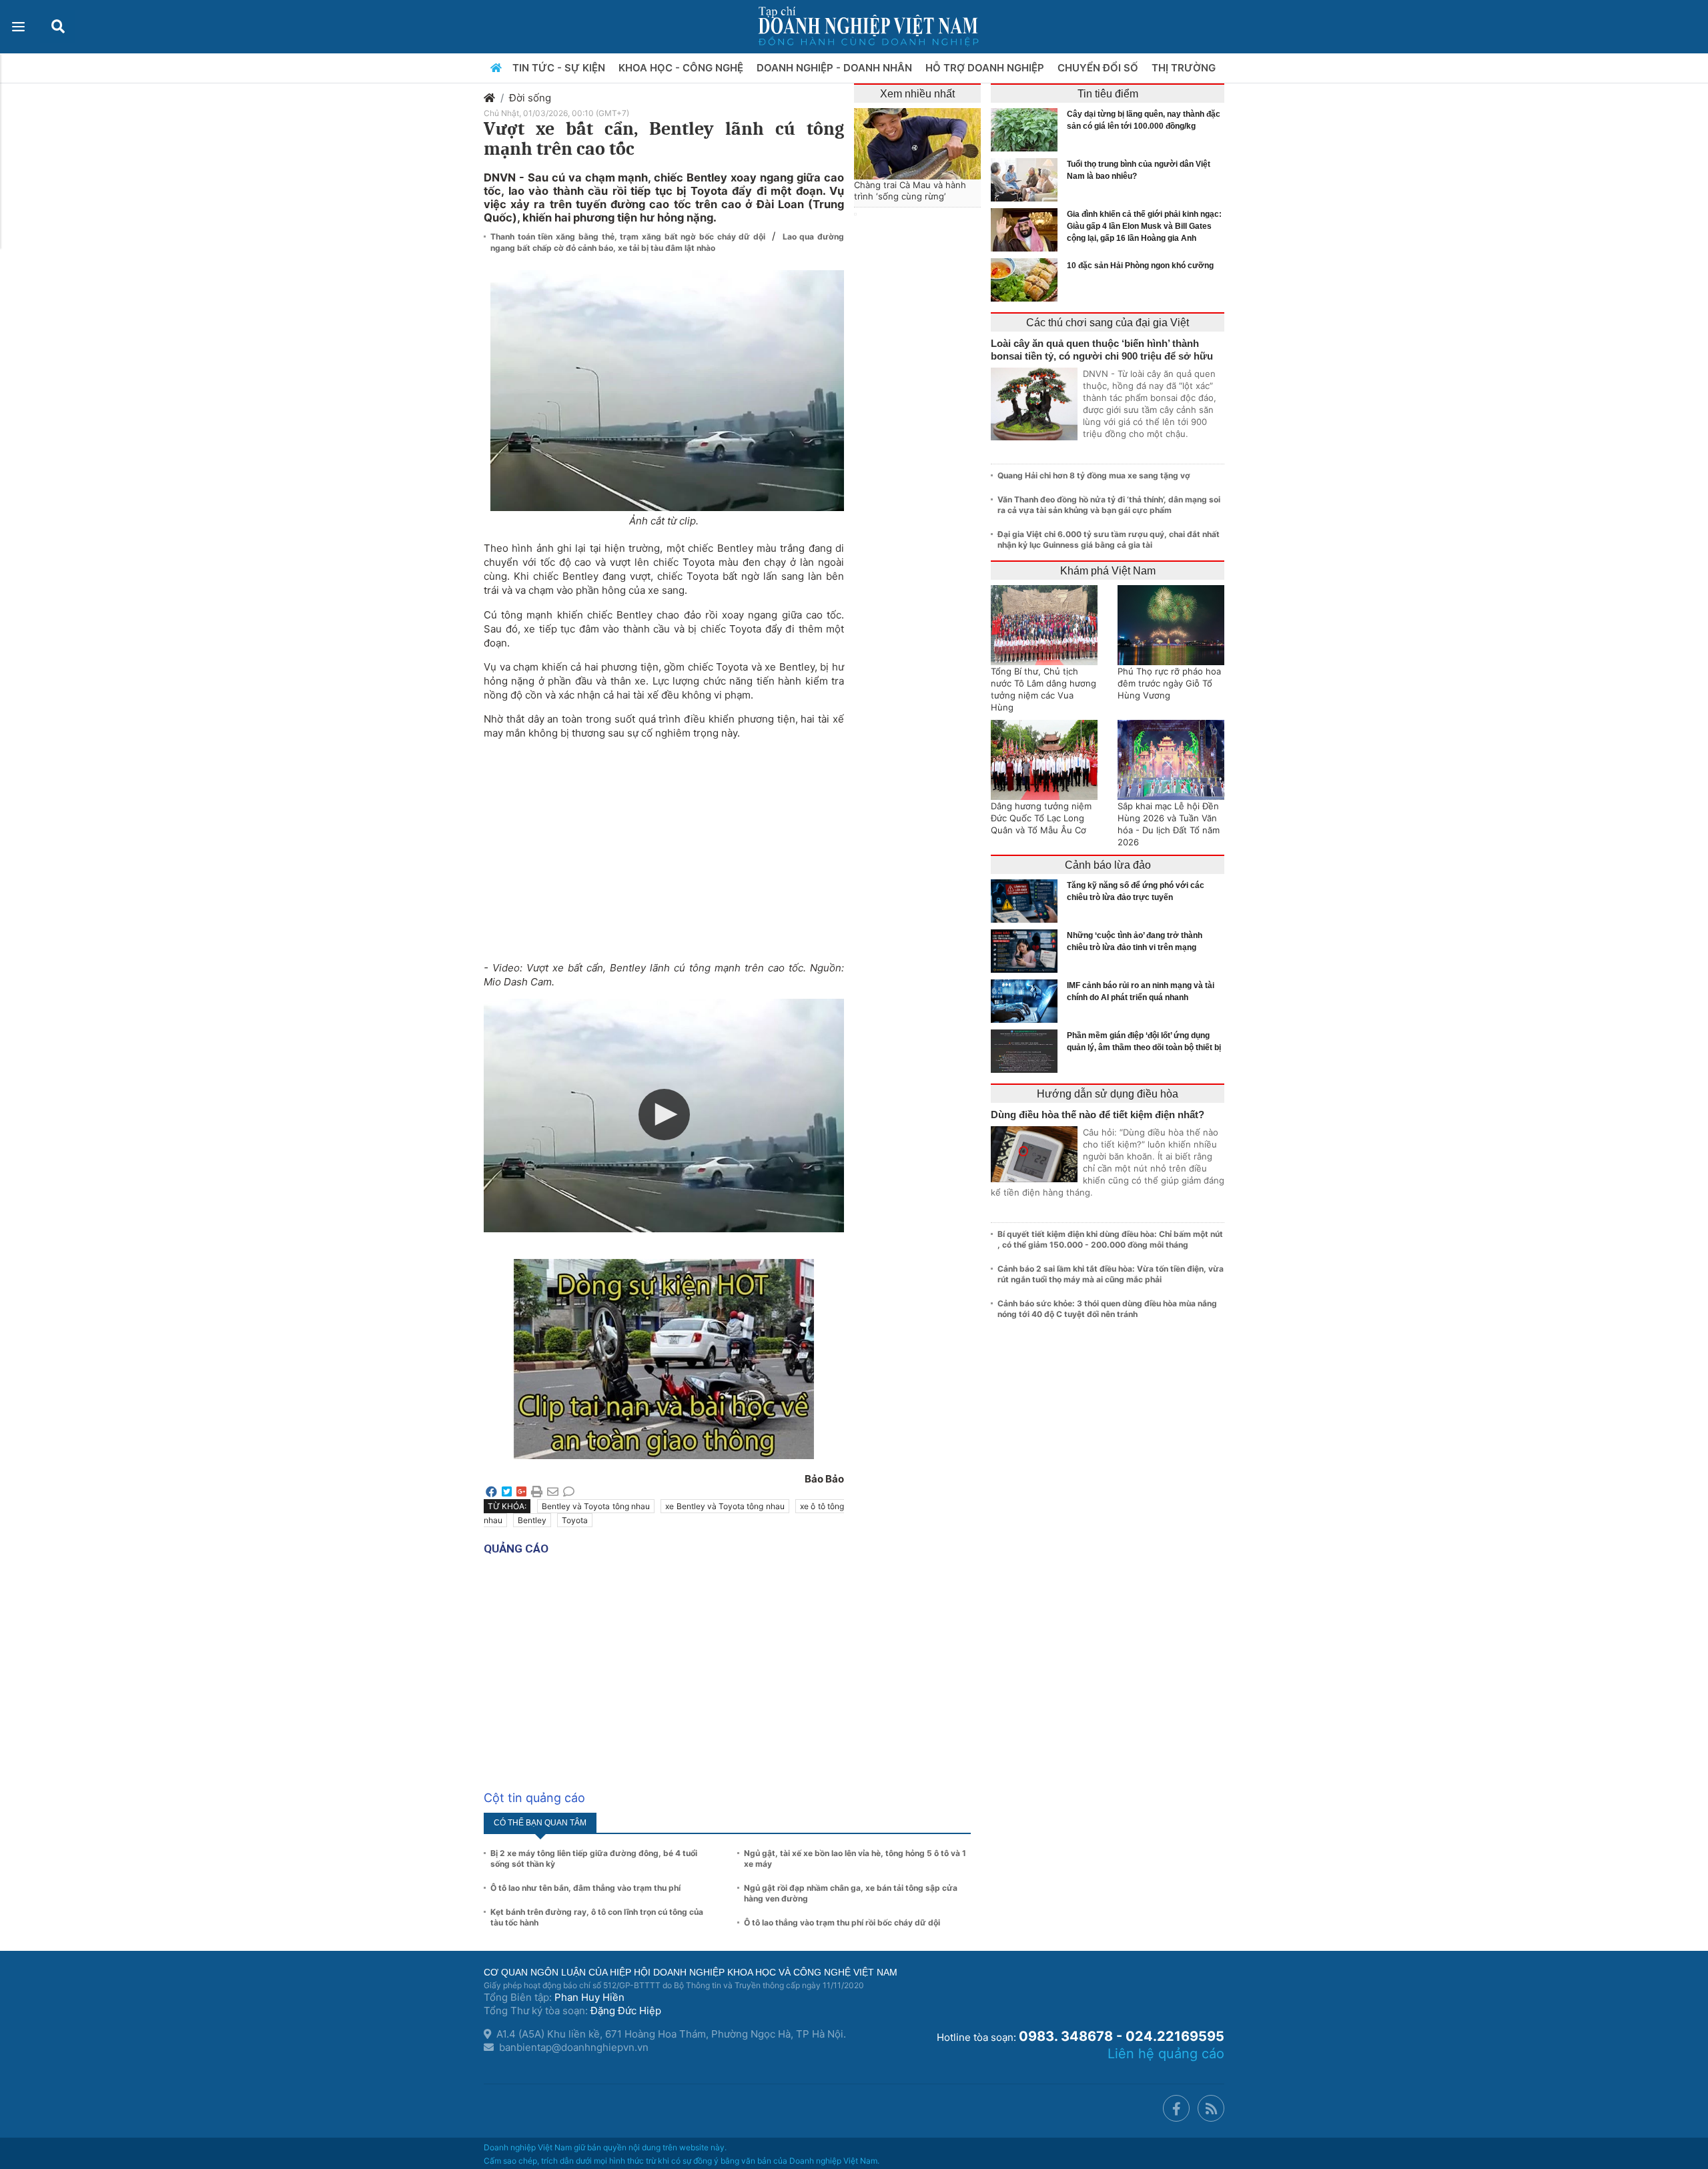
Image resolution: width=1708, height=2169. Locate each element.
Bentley (532, 1520)
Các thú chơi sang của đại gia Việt (1108, 323)
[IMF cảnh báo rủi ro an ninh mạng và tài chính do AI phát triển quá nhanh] (1027, 1001)
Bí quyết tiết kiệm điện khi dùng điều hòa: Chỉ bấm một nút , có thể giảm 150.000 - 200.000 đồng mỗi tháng (1110, 1239)
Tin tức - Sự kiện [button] (560, 68)
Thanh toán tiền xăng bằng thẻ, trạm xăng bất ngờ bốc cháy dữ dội (629, 237)
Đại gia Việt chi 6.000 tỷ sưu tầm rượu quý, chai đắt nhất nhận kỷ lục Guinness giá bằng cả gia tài (1109, 539)
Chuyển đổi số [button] (1099, 68)
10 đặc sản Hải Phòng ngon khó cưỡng (1140, 266)
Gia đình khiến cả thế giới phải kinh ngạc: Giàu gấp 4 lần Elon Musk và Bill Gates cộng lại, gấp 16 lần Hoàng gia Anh (1144, 226)
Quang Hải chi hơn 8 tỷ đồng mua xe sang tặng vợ (1094, 475)
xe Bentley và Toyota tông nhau (725, 1506)
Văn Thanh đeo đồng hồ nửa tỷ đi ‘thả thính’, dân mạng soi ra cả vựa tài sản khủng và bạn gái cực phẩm (1109, 505)
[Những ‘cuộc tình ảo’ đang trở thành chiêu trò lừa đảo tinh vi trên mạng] (1027, 951)
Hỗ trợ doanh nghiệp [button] (986, 68)
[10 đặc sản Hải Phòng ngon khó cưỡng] (1027, 280)
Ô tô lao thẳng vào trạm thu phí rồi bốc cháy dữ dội (842, 1922)
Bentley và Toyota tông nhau (596, 1506)
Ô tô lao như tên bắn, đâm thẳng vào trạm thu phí (585, 1888)
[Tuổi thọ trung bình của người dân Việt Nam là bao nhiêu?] (1027, 180)
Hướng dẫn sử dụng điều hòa (1108, 1094)
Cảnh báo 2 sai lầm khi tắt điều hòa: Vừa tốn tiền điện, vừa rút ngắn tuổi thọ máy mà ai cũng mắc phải (1111, 1274)
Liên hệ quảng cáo (1166, 2054)
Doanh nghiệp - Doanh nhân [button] (836, 68)
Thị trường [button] (1185, 68)
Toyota (575, 1520)
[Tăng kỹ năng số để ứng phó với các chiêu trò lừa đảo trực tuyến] (1027, 901)
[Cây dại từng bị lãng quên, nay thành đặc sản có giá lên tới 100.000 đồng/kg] (1027, 130)
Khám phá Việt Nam (1108, 571)
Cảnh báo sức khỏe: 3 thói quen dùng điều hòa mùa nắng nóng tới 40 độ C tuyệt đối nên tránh (1107, 1309)
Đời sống (530, 98)
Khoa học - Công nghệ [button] (682, 68)
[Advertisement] (664, 843)
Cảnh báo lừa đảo (1108, 865)
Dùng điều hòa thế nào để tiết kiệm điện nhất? (1098, 1115)
